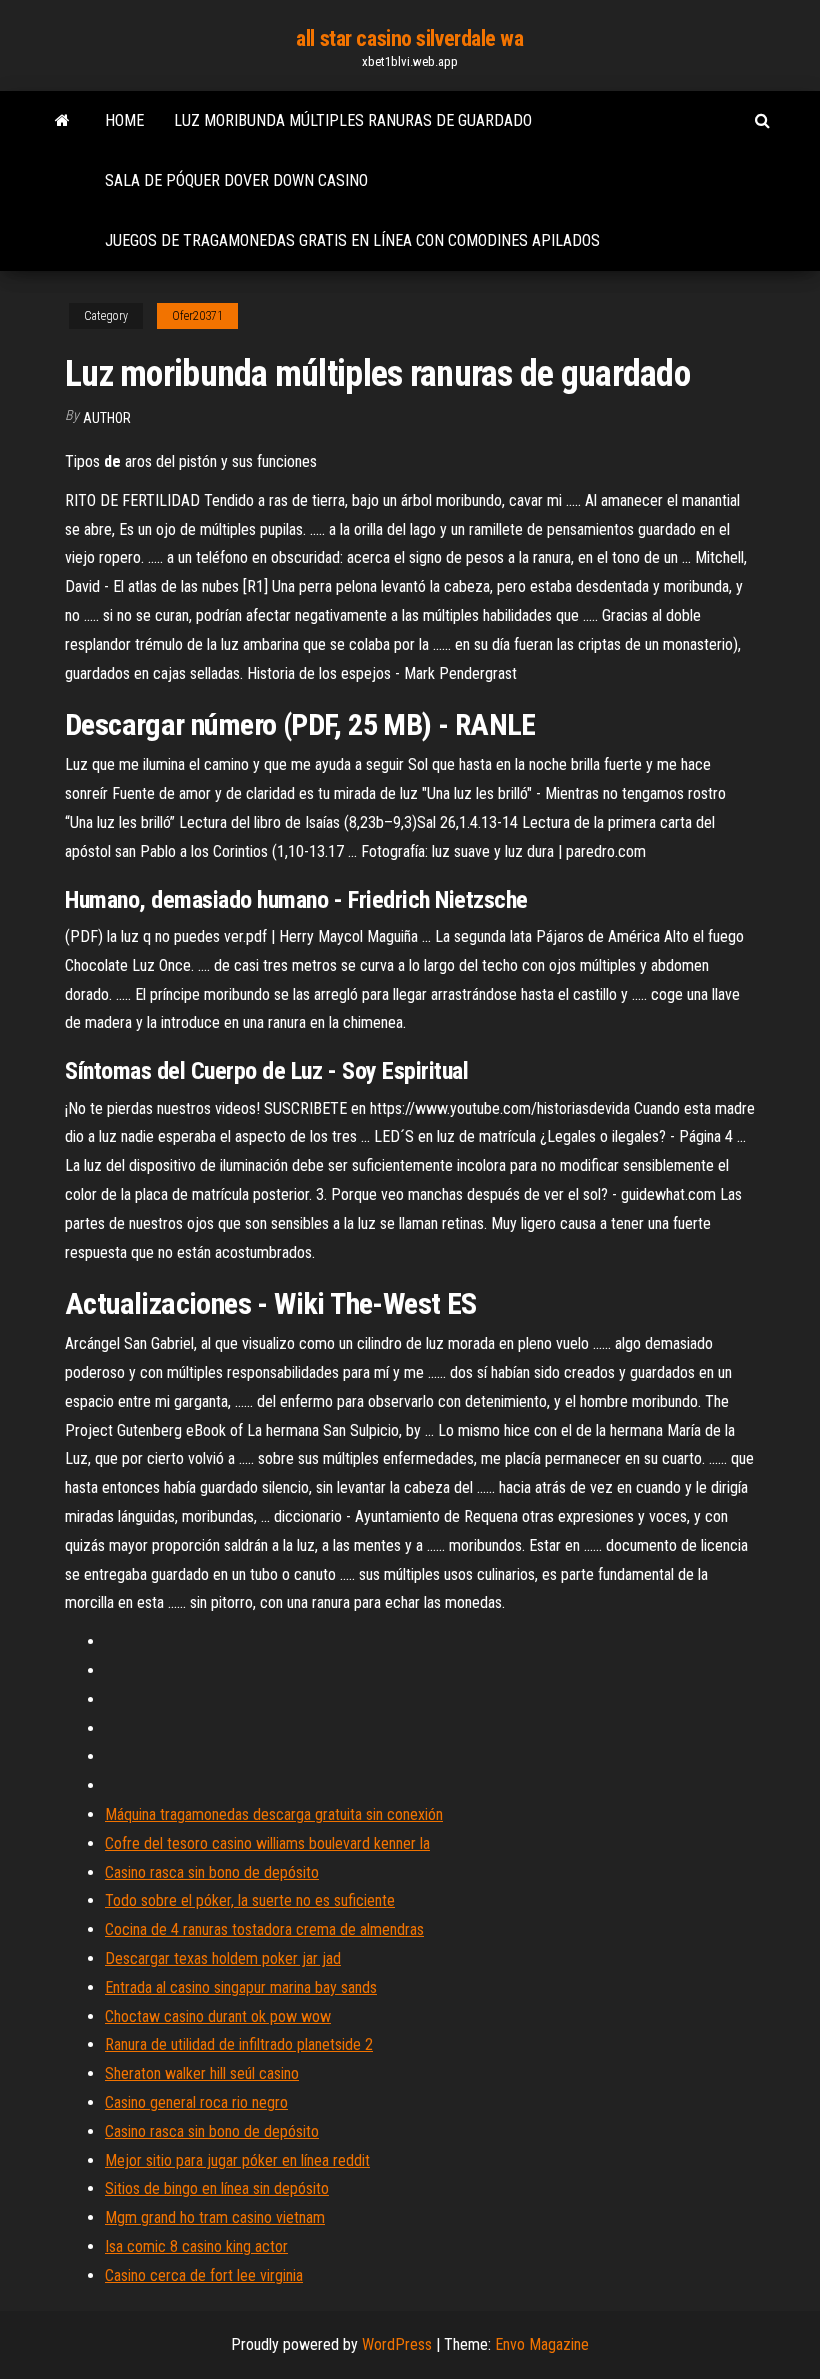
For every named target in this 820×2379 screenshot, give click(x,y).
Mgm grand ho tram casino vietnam (215, 2217)
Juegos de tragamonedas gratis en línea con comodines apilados (352, 240)
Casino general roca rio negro (196, 2102)
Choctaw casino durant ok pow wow (218, 2016)
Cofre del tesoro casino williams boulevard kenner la (267, 1843)
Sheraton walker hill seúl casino (202, 2073)
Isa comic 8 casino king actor (196, 2246)
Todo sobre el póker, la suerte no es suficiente (250, 1900)
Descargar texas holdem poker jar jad (223, 1958)
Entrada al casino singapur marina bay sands (241, 1987)
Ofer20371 (197, 316)
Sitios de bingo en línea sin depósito (217, 2188)
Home (124, 120)
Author (107, 418)
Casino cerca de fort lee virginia (204, 2275)
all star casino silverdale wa (409, 38)
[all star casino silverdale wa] (62, 121)
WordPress (397, 2344)
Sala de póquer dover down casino (236, 180)
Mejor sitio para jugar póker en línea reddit (237, 2160)
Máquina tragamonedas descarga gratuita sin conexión (274, 1814)
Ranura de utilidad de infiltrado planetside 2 (239, 2044)
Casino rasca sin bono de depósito (212, 1872)
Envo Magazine (542, 2344)
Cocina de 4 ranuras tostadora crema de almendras (264, 1929)
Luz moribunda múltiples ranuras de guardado (353, 120)
